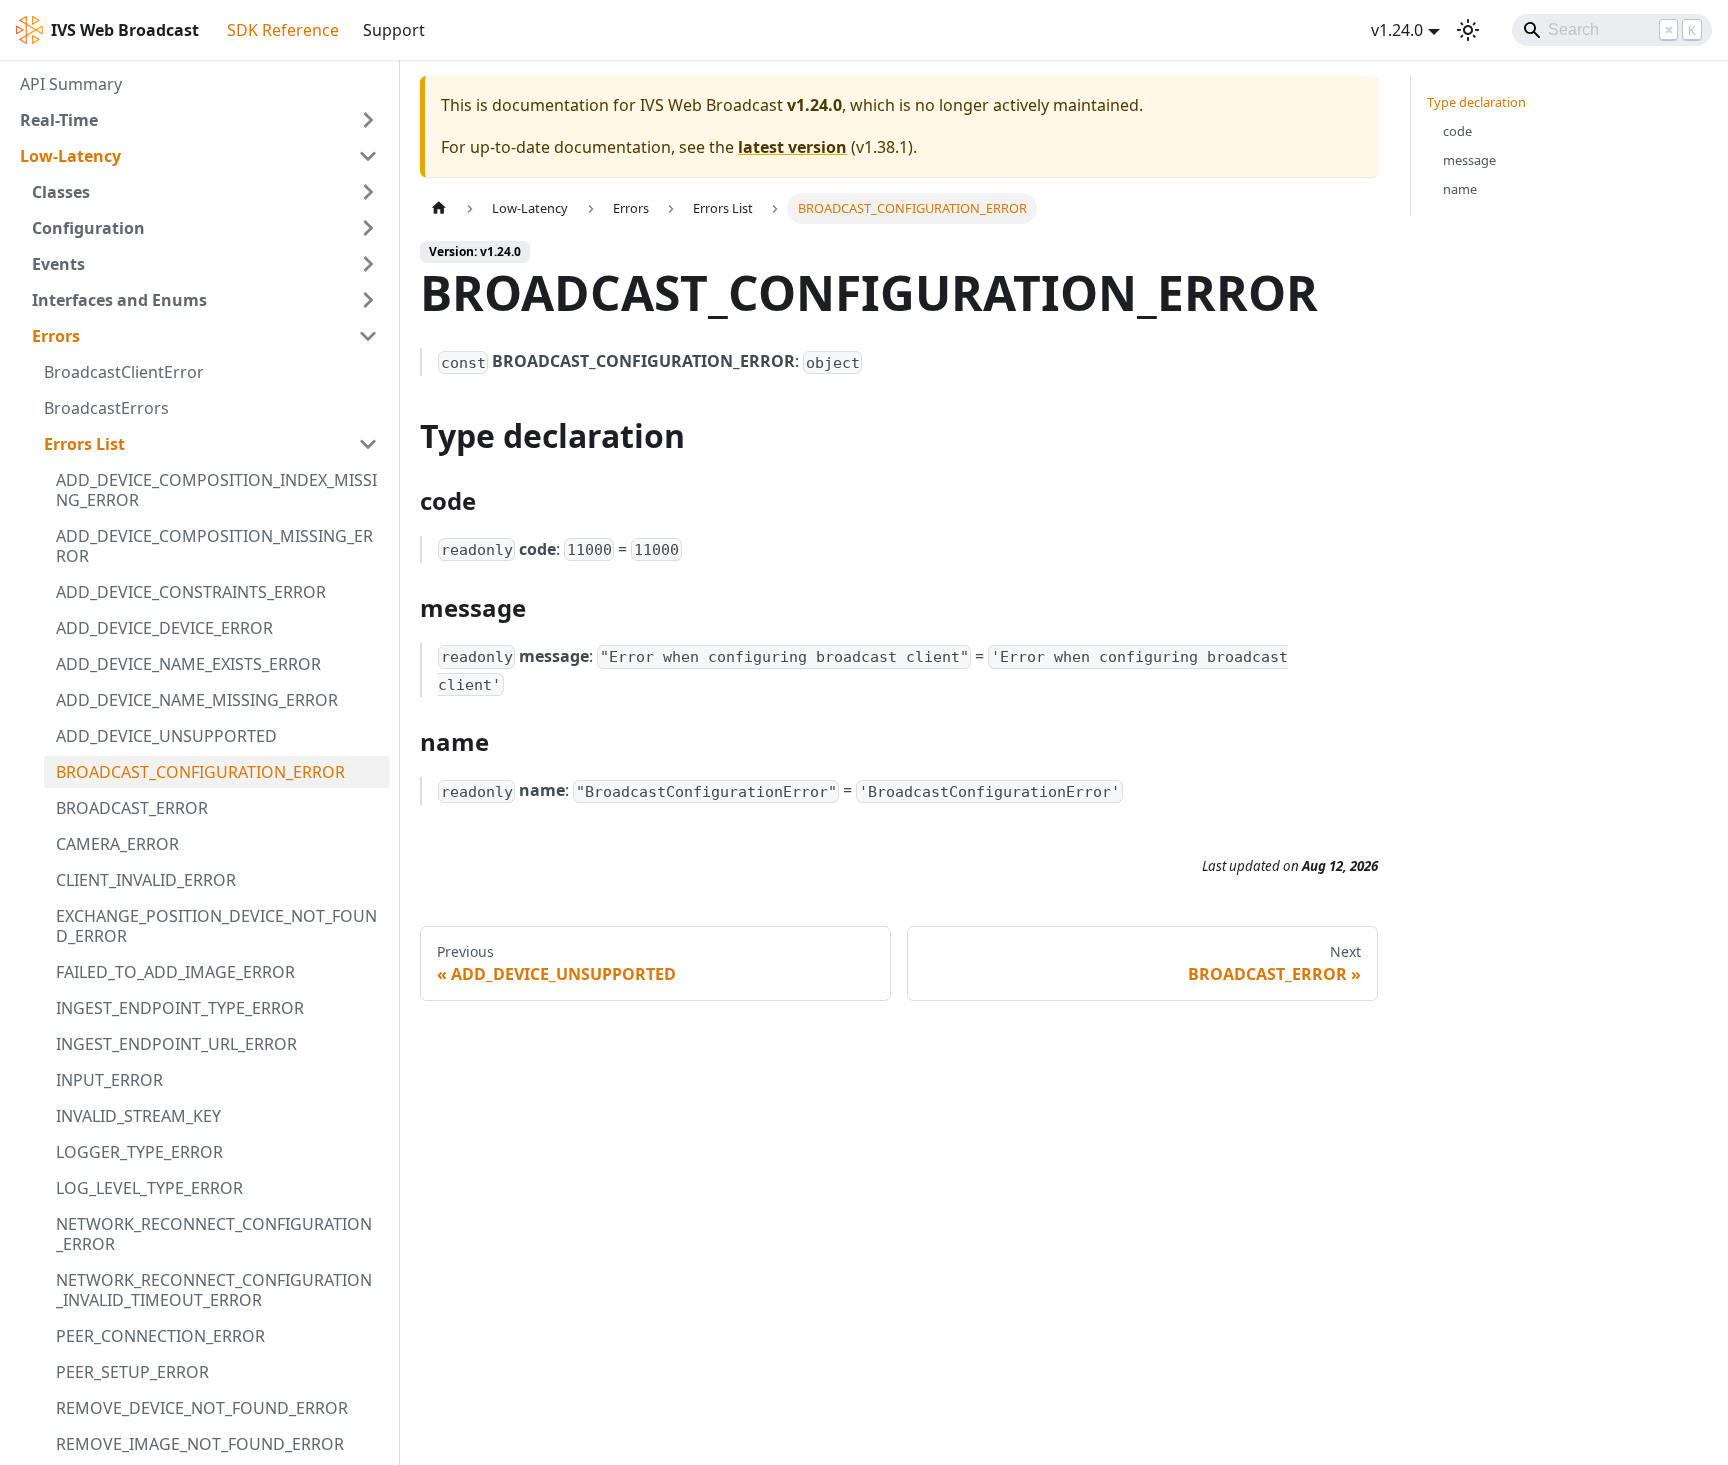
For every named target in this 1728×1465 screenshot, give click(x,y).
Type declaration (1476, 102)
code (1457, 131)
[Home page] (439, 208)
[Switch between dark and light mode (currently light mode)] (1468, 30)
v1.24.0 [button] (1397, 30)
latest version (792, 147)
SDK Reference (283, 30)
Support (394, 30)
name (1460, 189)
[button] (199, 120)
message (1469, 160)
